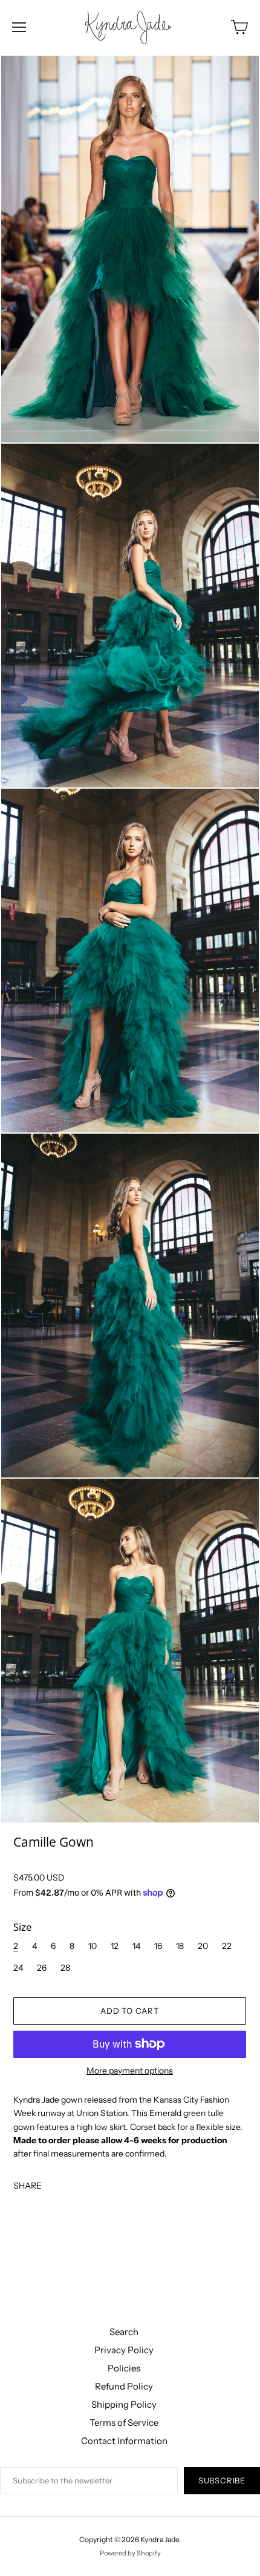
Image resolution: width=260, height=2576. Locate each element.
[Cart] (239, 27)
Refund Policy (124, 2386)
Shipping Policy (124, 2404)
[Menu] (19, 27)
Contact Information (124, 2441)
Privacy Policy (124, 2350)
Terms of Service (124, 2423)
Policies (124, 2368)
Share (28, 2185)
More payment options (130, 2071)
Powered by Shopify (130, 2553)
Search (124, 2332)
